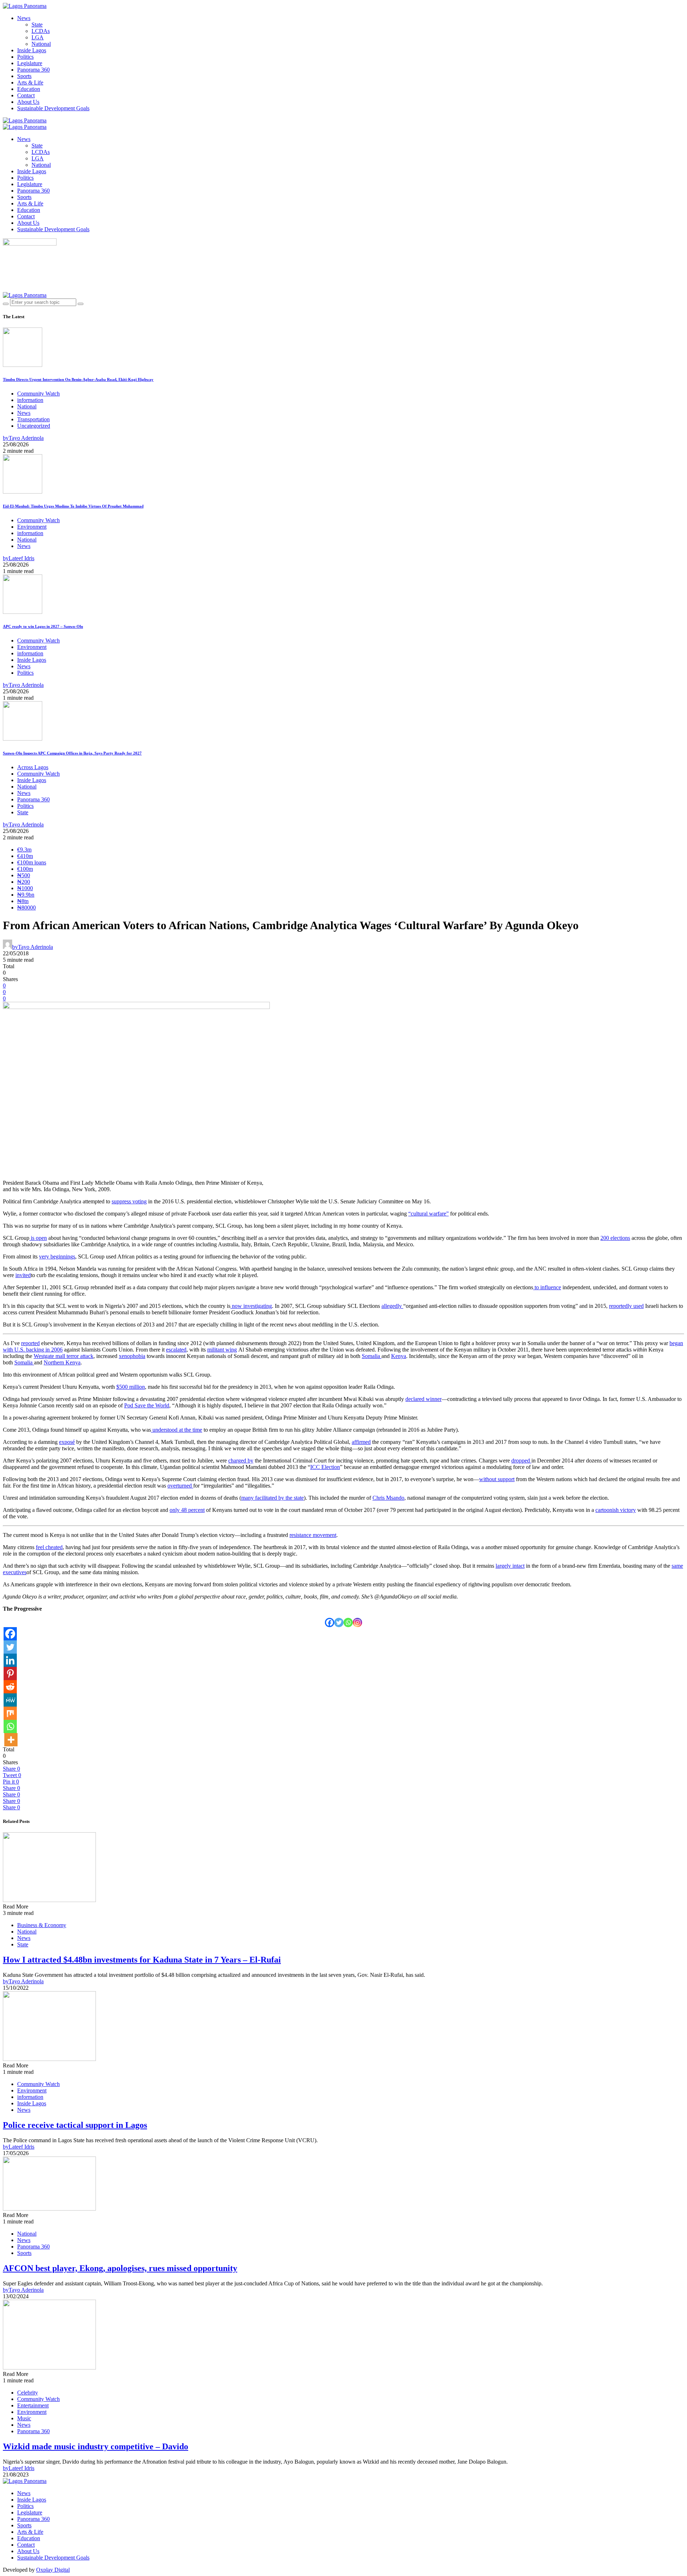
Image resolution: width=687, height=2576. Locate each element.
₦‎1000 (25, 888)
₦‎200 (24, 882)
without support (497, 1479)
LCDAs (41, 31)
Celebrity (28, 2393)
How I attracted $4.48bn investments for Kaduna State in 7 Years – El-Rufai (142, 1960)
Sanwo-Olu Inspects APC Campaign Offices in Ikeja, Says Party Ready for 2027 (72, 753)
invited (23, 1275)
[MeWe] (10, 1700)
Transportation (33, 419)
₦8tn (23, 901)
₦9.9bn (26, 895)
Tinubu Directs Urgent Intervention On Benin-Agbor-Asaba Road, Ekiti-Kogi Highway (78, 379)
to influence (547, 1287)
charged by (241, 1461)
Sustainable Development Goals (53, 108)
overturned (180, 1486)
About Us (28, 102)
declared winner (423, 1399)
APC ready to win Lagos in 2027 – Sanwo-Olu (43, 626)
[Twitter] (339, 1622)
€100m (25, 869)
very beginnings (57, 1257)
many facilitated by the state (272, 1498)
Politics (25, 57)
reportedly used (626, 1306)
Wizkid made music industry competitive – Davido (96, 2446)
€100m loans (32, 862)
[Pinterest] (10, 1673)
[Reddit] (10, 1687)
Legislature (30, 63)
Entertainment (33, 2405)
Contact (26, 95)
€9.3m (24, 850)
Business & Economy (42, 1925)
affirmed (361, 1442)
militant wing (222, 1350)
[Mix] (10, 1713)
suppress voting (129, 1201)
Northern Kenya (62, 1362)
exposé (67, 1442)
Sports (24, 76)
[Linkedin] (10, 1660)
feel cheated (49, 1547)
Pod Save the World (147, 1405)
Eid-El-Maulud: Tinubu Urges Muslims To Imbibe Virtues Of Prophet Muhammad (73, 506)
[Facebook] (330, 1622)
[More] (11, 1740)
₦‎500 (24, 875)
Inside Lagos (32, 50)
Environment (32, 527)
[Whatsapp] (348, 1622)
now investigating (251, 1306)
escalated (176, 1350)
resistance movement (313, 1535)
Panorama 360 (33, 70)
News (24, 18)
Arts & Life (30, 83)
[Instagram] (357, 1622)
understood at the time (177, 1430)
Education (29, 89)
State (37, 25)
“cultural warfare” (428, 1214)
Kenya (399, 1356)
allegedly (392, 1306)
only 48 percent (187, 1510)
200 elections (615, 1238)
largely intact (510, 1566)
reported (30, 1343)
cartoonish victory (616, 1510)
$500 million (131, 1387)
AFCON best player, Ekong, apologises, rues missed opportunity (120, 2268)
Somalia (372, 1356)
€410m (25, 856)
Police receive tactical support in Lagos (75, 2125)
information (30, 400)
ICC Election (325, 1467)
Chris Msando (388, 1498)
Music (24, 2418)
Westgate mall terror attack (64, 1356)
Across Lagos (33, 767)
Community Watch (38, 394)
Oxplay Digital (53, 2570)
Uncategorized (34, 426)
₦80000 (26, 908)
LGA (38, 37)
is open (38, 1238)
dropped (521, 1461)
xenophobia (132, 1356)
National (41, 44)
